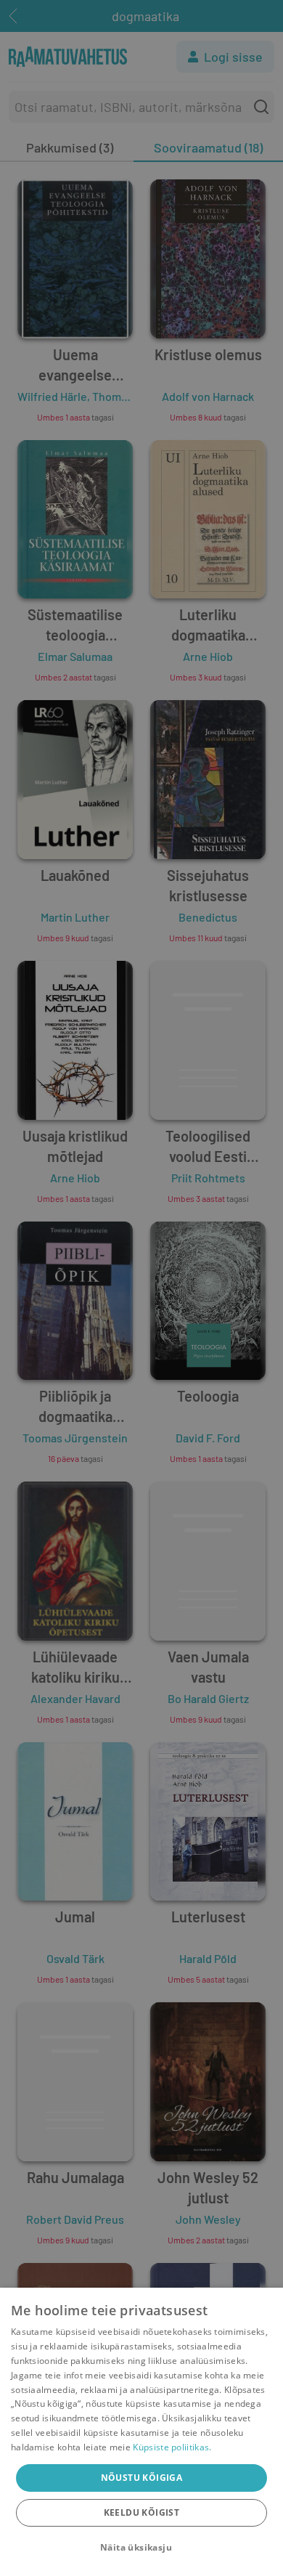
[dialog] (141, 2432)
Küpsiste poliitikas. (172, 2447)
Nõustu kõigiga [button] (142, 2478)
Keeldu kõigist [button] (142, 2512)
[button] (141, 2548)
